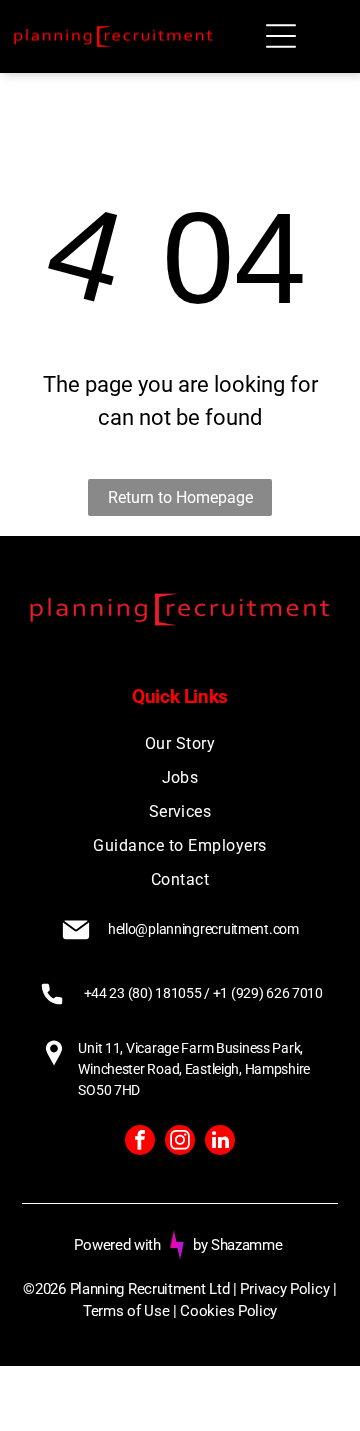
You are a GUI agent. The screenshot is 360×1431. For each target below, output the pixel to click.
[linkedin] (220, 1142)
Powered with (117, 1245)
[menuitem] (179, 744)
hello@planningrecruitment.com (203, 929)
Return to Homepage (180, 497)
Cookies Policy (228, 1311)
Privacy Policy (284, 1289)
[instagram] (180, 1142)
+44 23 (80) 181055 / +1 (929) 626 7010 (203, 993)
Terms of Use (126, 1311)
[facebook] (140, 1142)
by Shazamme (238, 1245)
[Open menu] (281, 36)
